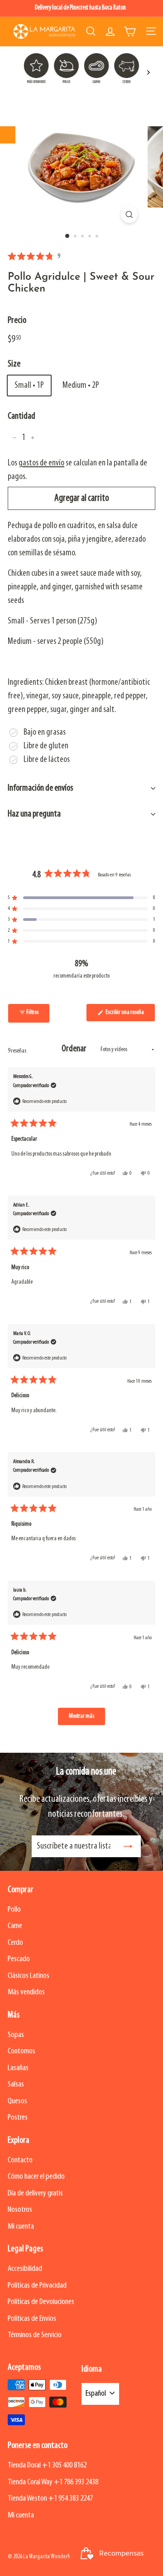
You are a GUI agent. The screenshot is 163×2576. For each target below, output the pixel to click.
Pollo (14, 1910)
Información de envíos (41, 788)
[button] (34, 257)
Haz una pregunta (34, 814)
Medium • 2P (81, 386)
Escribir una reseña (130, 1015)
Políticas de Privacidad (37, 2286)
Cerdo (15, 1943)
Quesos (17, 2101)
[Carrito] (130, 31)
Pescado (19, 1959)
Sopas (16, 2035)
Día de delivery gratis (35, 2193)
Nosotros (20, 2210)
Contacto (20, 2160)
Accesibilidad (25, 2269)
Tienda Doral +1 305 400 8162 (47, 2465)
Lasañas (18, 2068)
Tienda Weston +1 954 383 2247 (50, 2499)
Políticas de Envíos (32, 2319)
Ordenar (75, 1049)
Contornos (22, 2051)
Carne (15, 1926)
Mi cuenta (21, 2227)
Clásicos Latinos (29, 1976)
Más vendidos (26, 1992)
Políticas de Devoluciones (41, 2302)
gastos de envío (41, 463)
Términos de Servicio (35, 2335)
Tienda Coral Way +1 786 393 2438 (53, 2482)
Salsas (16, 2084)
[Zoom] (129, 214)
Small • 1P (29, 386)
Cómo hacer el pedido (36, 2177)
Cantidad (22, 416)
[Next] (148, 72)
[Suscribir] (128, 1846)
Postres (18, 2118)
